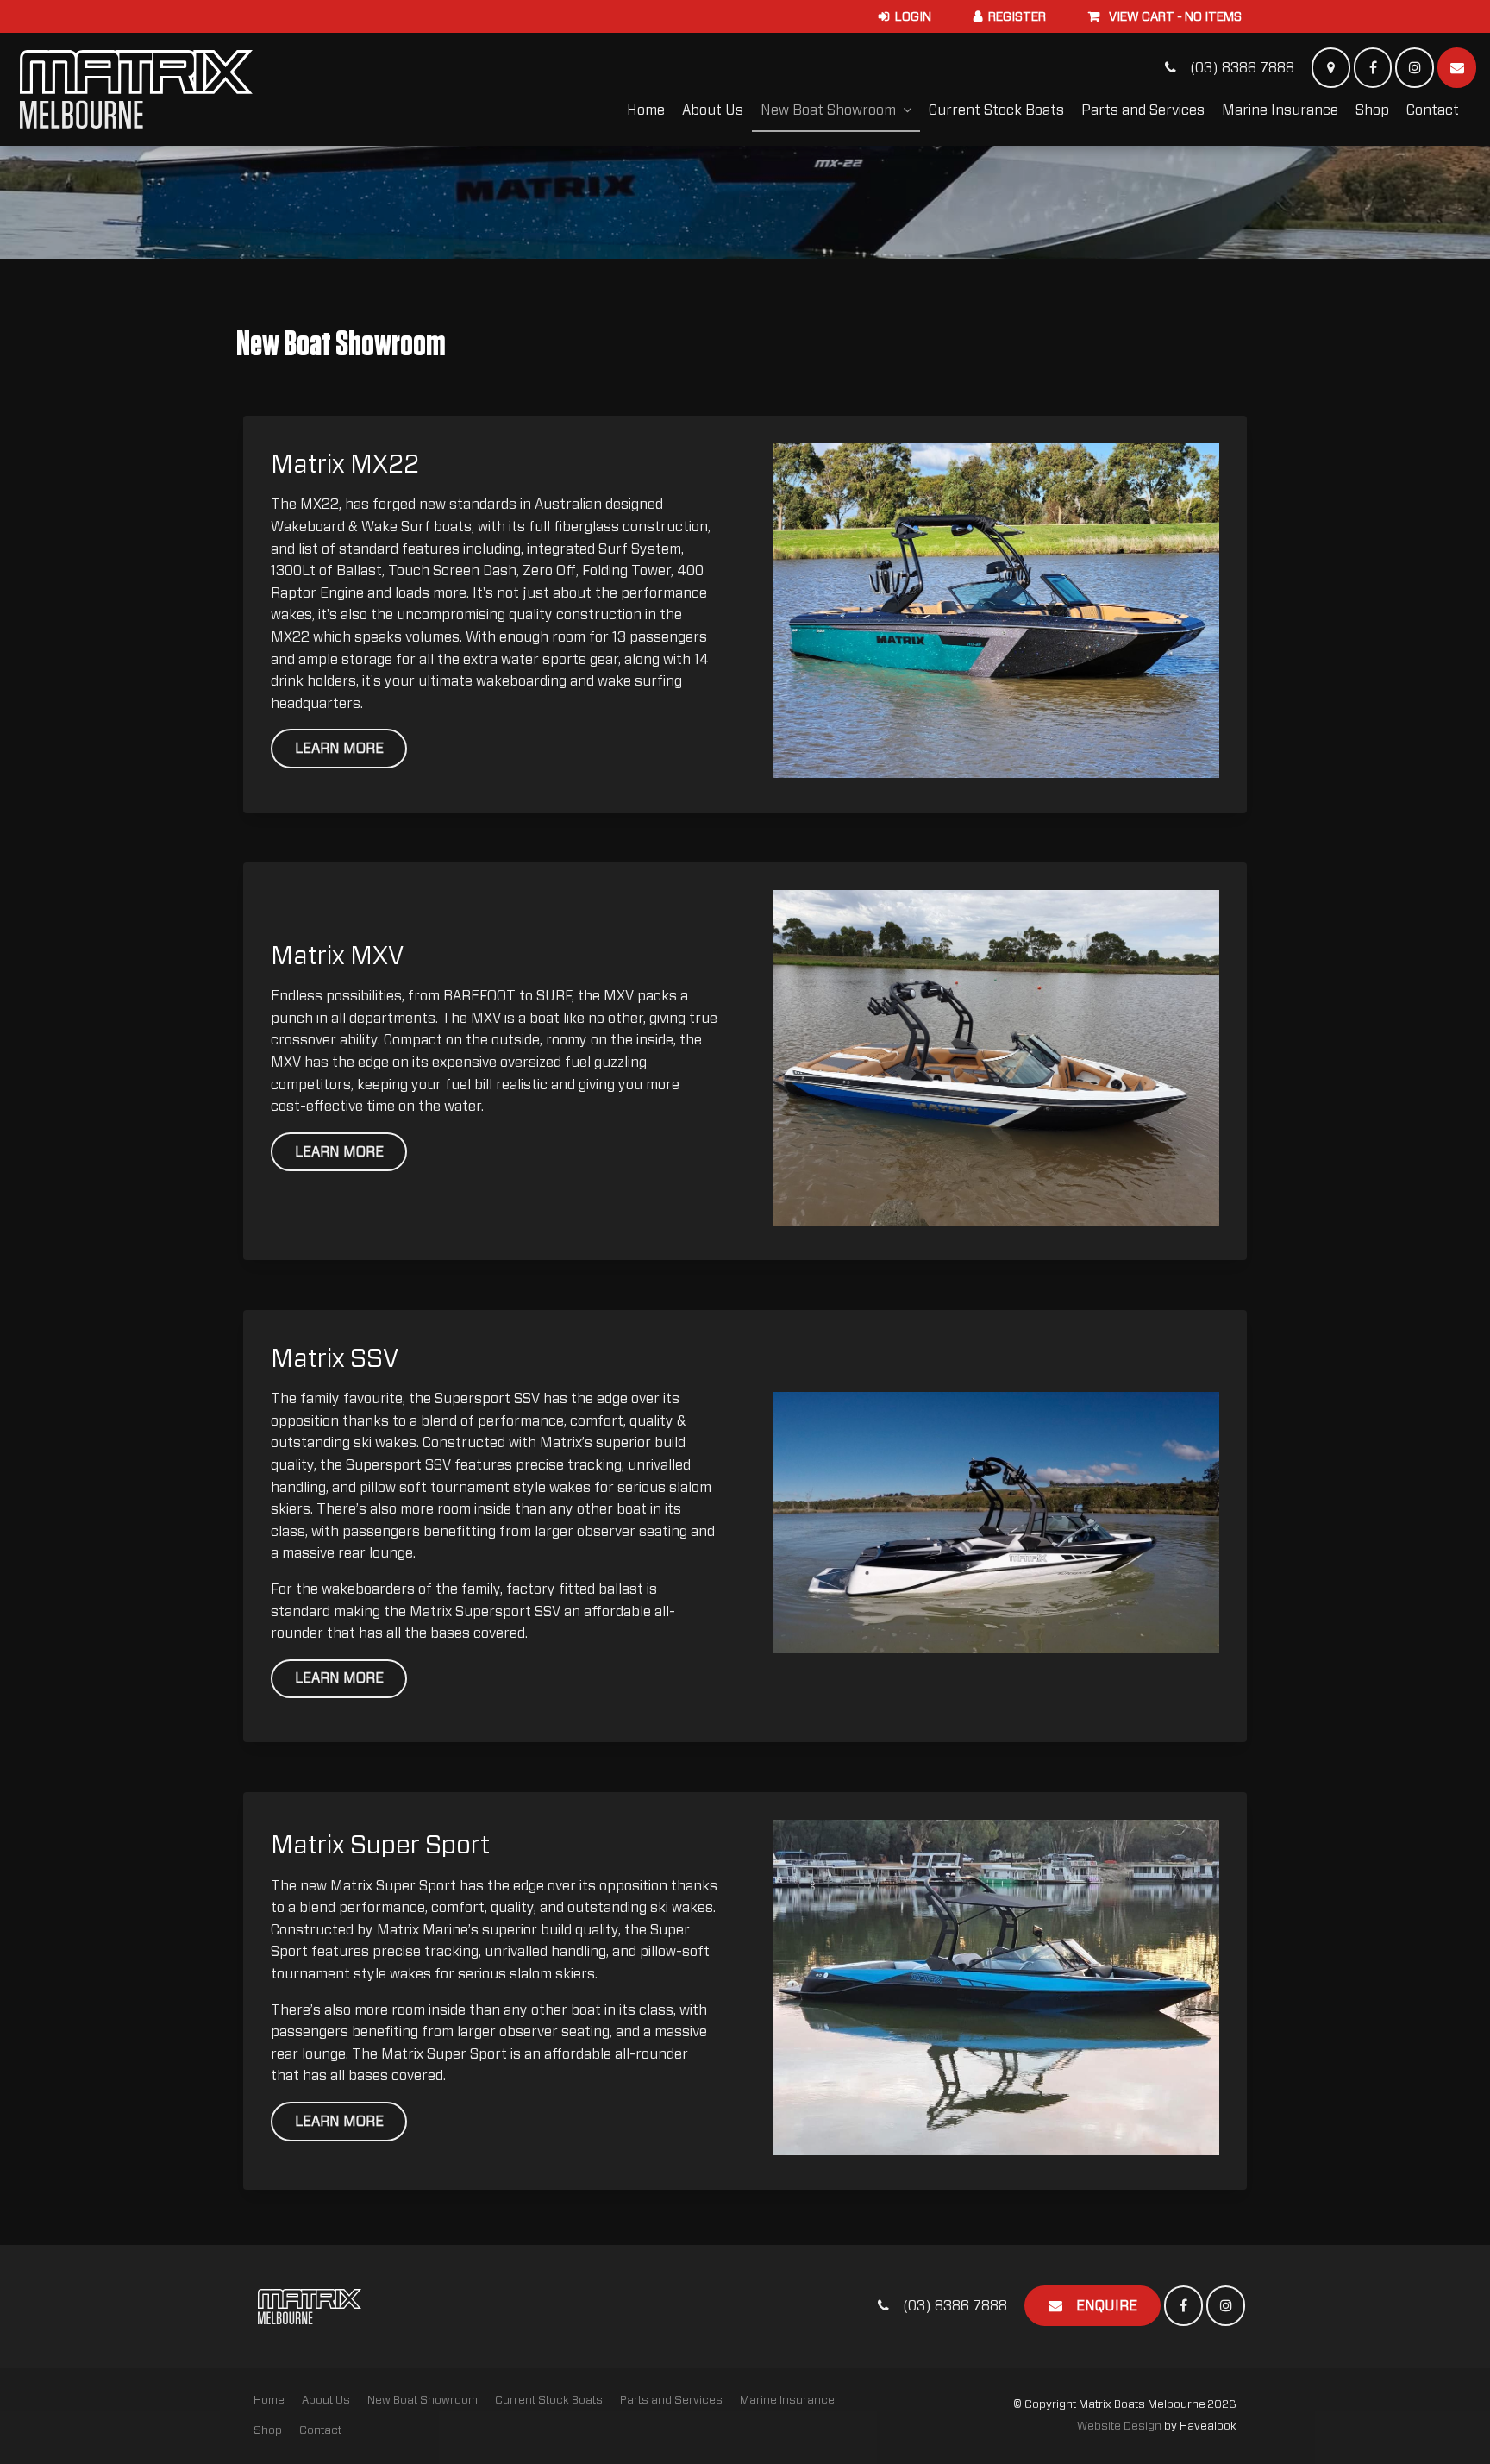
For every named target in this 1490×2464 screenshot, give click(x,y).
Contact (1433, 110)
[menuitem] (269, 2401)
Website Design (1119, 2426)
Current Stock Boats (996, 110)
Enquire (1107, 2306)
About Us (713, 110)
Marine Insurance (1280, 110)
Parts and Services (1143, 110)
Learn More (339, 749)
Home (646, 110)
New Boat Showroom (828, 110)
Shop (1372, 110)
